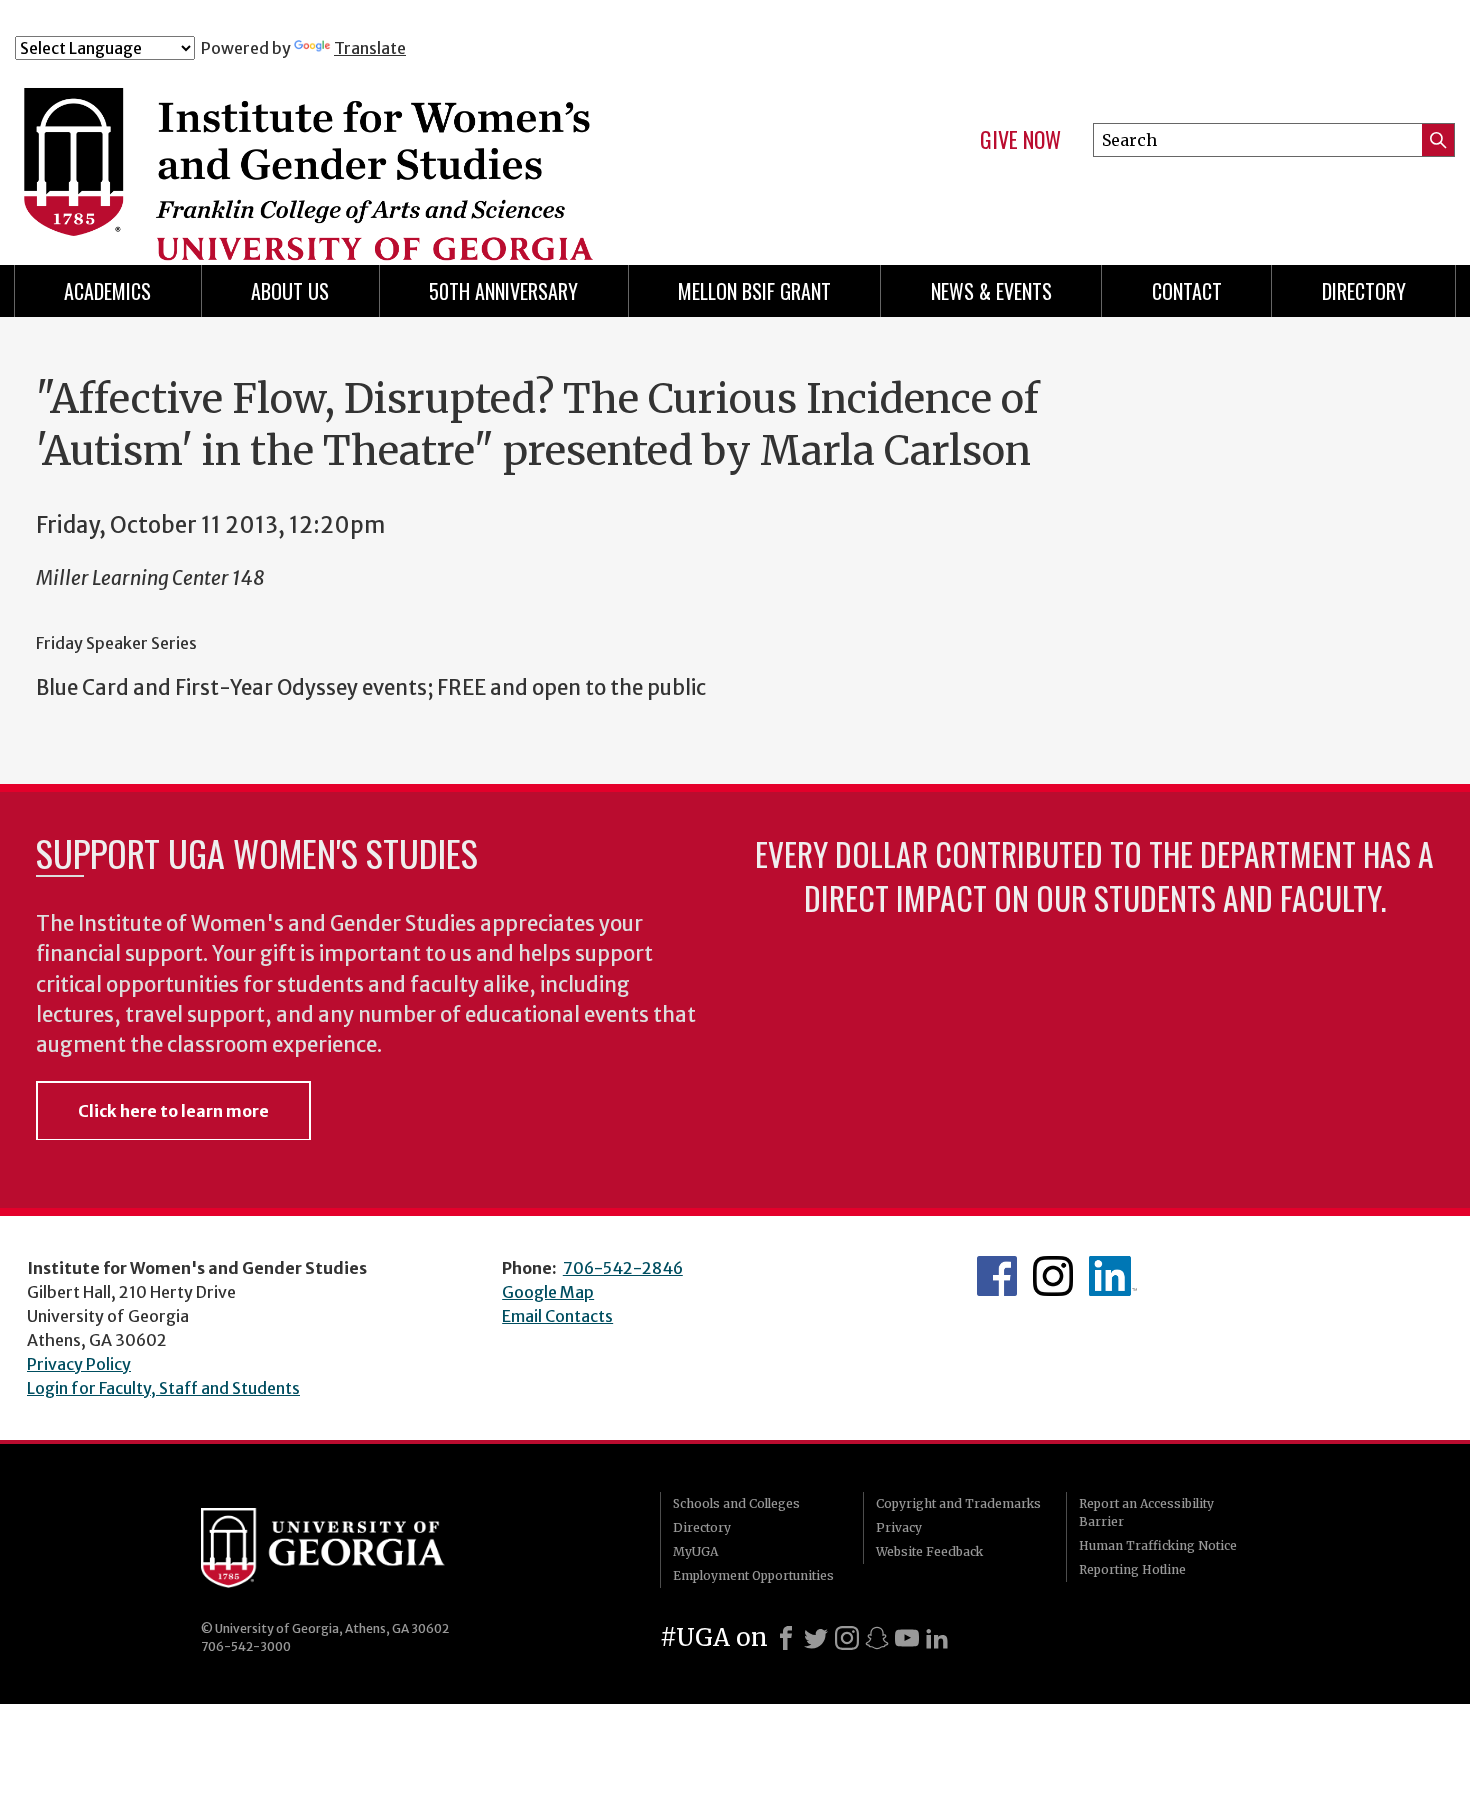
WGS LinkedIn (1113, 1276)
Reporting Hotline (1132, 1569)
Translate (370, 48)
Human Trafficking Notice (1158, 1545)
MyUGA (695, 1551)
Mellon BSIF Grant (754, 291)
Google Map (548, 1292)
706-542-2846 (623, 1268)
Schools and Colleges (736, 1503)
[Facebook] (786, 1638)
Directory (1364, 291)
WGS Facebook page (997, 1276)
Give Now (1020, 140)
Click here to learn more (173, 1111)
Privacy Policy (79, 1364)
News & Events (991, 291)
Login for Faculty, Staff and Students (163, 1388)
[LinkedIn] (937, 1638)
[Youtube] (907, 1638)
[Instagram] (847, 1638)
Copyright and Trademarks (958, 1503)
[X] (816, 1638)
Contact (1187, 291)
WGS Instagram (1053, 1276)
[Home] (414, 148)
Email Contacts (557, 1316)
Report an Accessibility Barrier (1146, 1512)
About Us (290, 291)
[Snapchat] (877, 1638)
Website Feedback (929, 1551)
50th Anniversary (503, 291)
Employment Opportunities (753, 1575)
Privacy (899, 1527)
